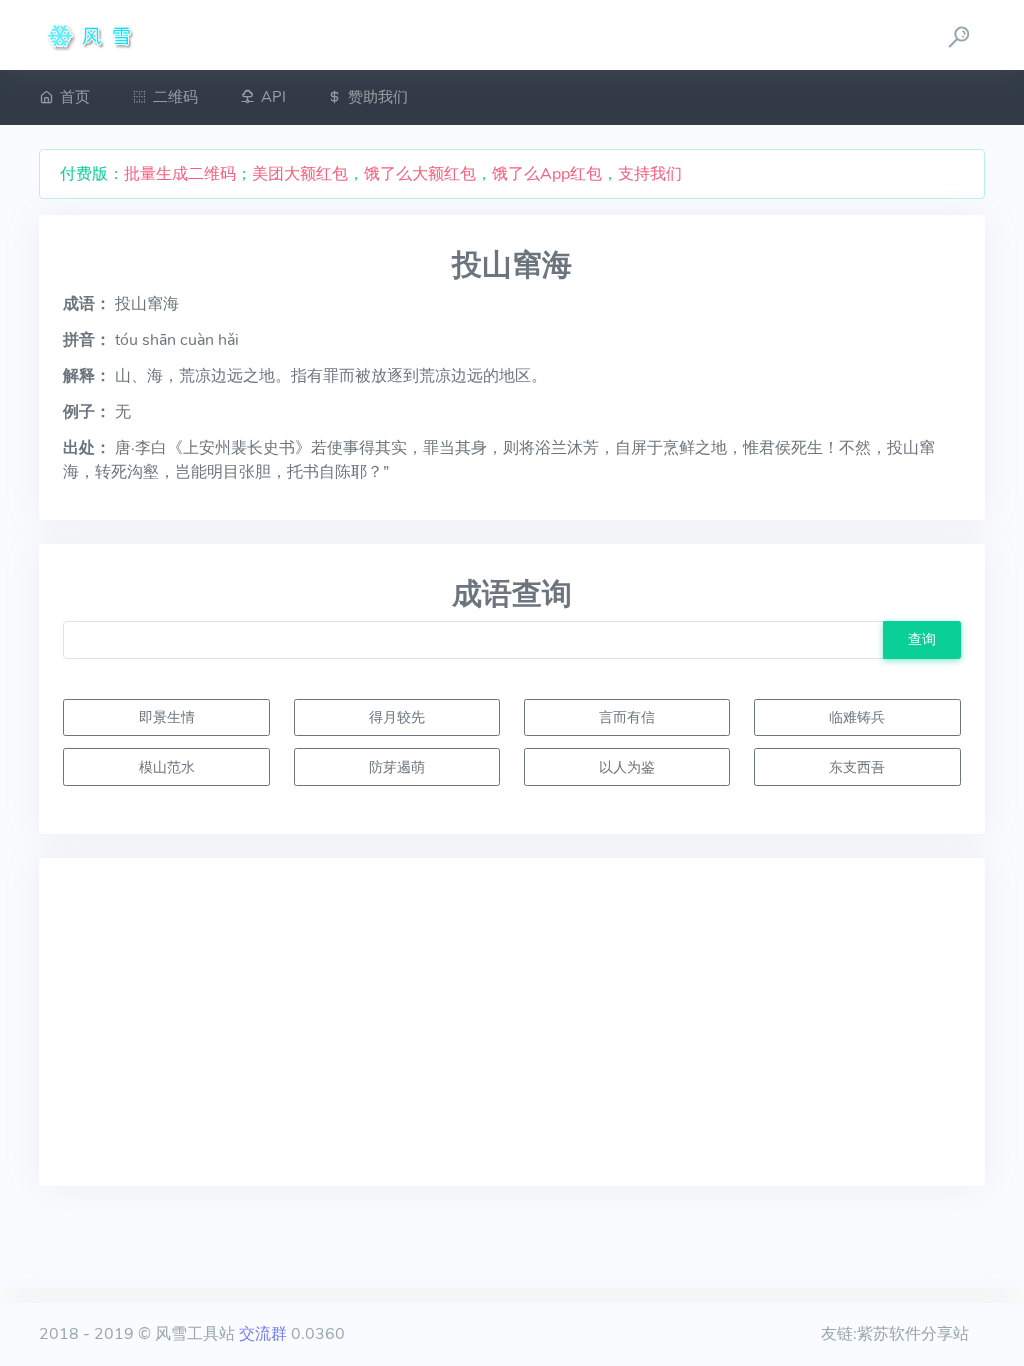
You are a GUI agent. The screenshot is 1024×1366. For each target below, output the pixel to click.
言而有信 (627, 717)
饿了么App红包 (547, 174)
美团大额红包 (300, 174)
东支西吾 (857, 767)
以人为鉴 (627, 767)
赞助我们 (378, 97)
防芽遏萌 (397, 767)
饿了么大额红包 (420, 174)
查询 (922, 639)
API (273, 97)
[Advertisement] (511, 1022)
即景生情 (167, 717)
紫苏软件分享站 (913, 1334)
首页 (75, 97)
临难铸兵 (857, 717)
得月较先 (397, 717)
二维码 (175, 97)
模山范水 (167, 767)
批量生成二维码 (180, 174)
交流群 (263, 1334)
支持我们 (650, 174)
